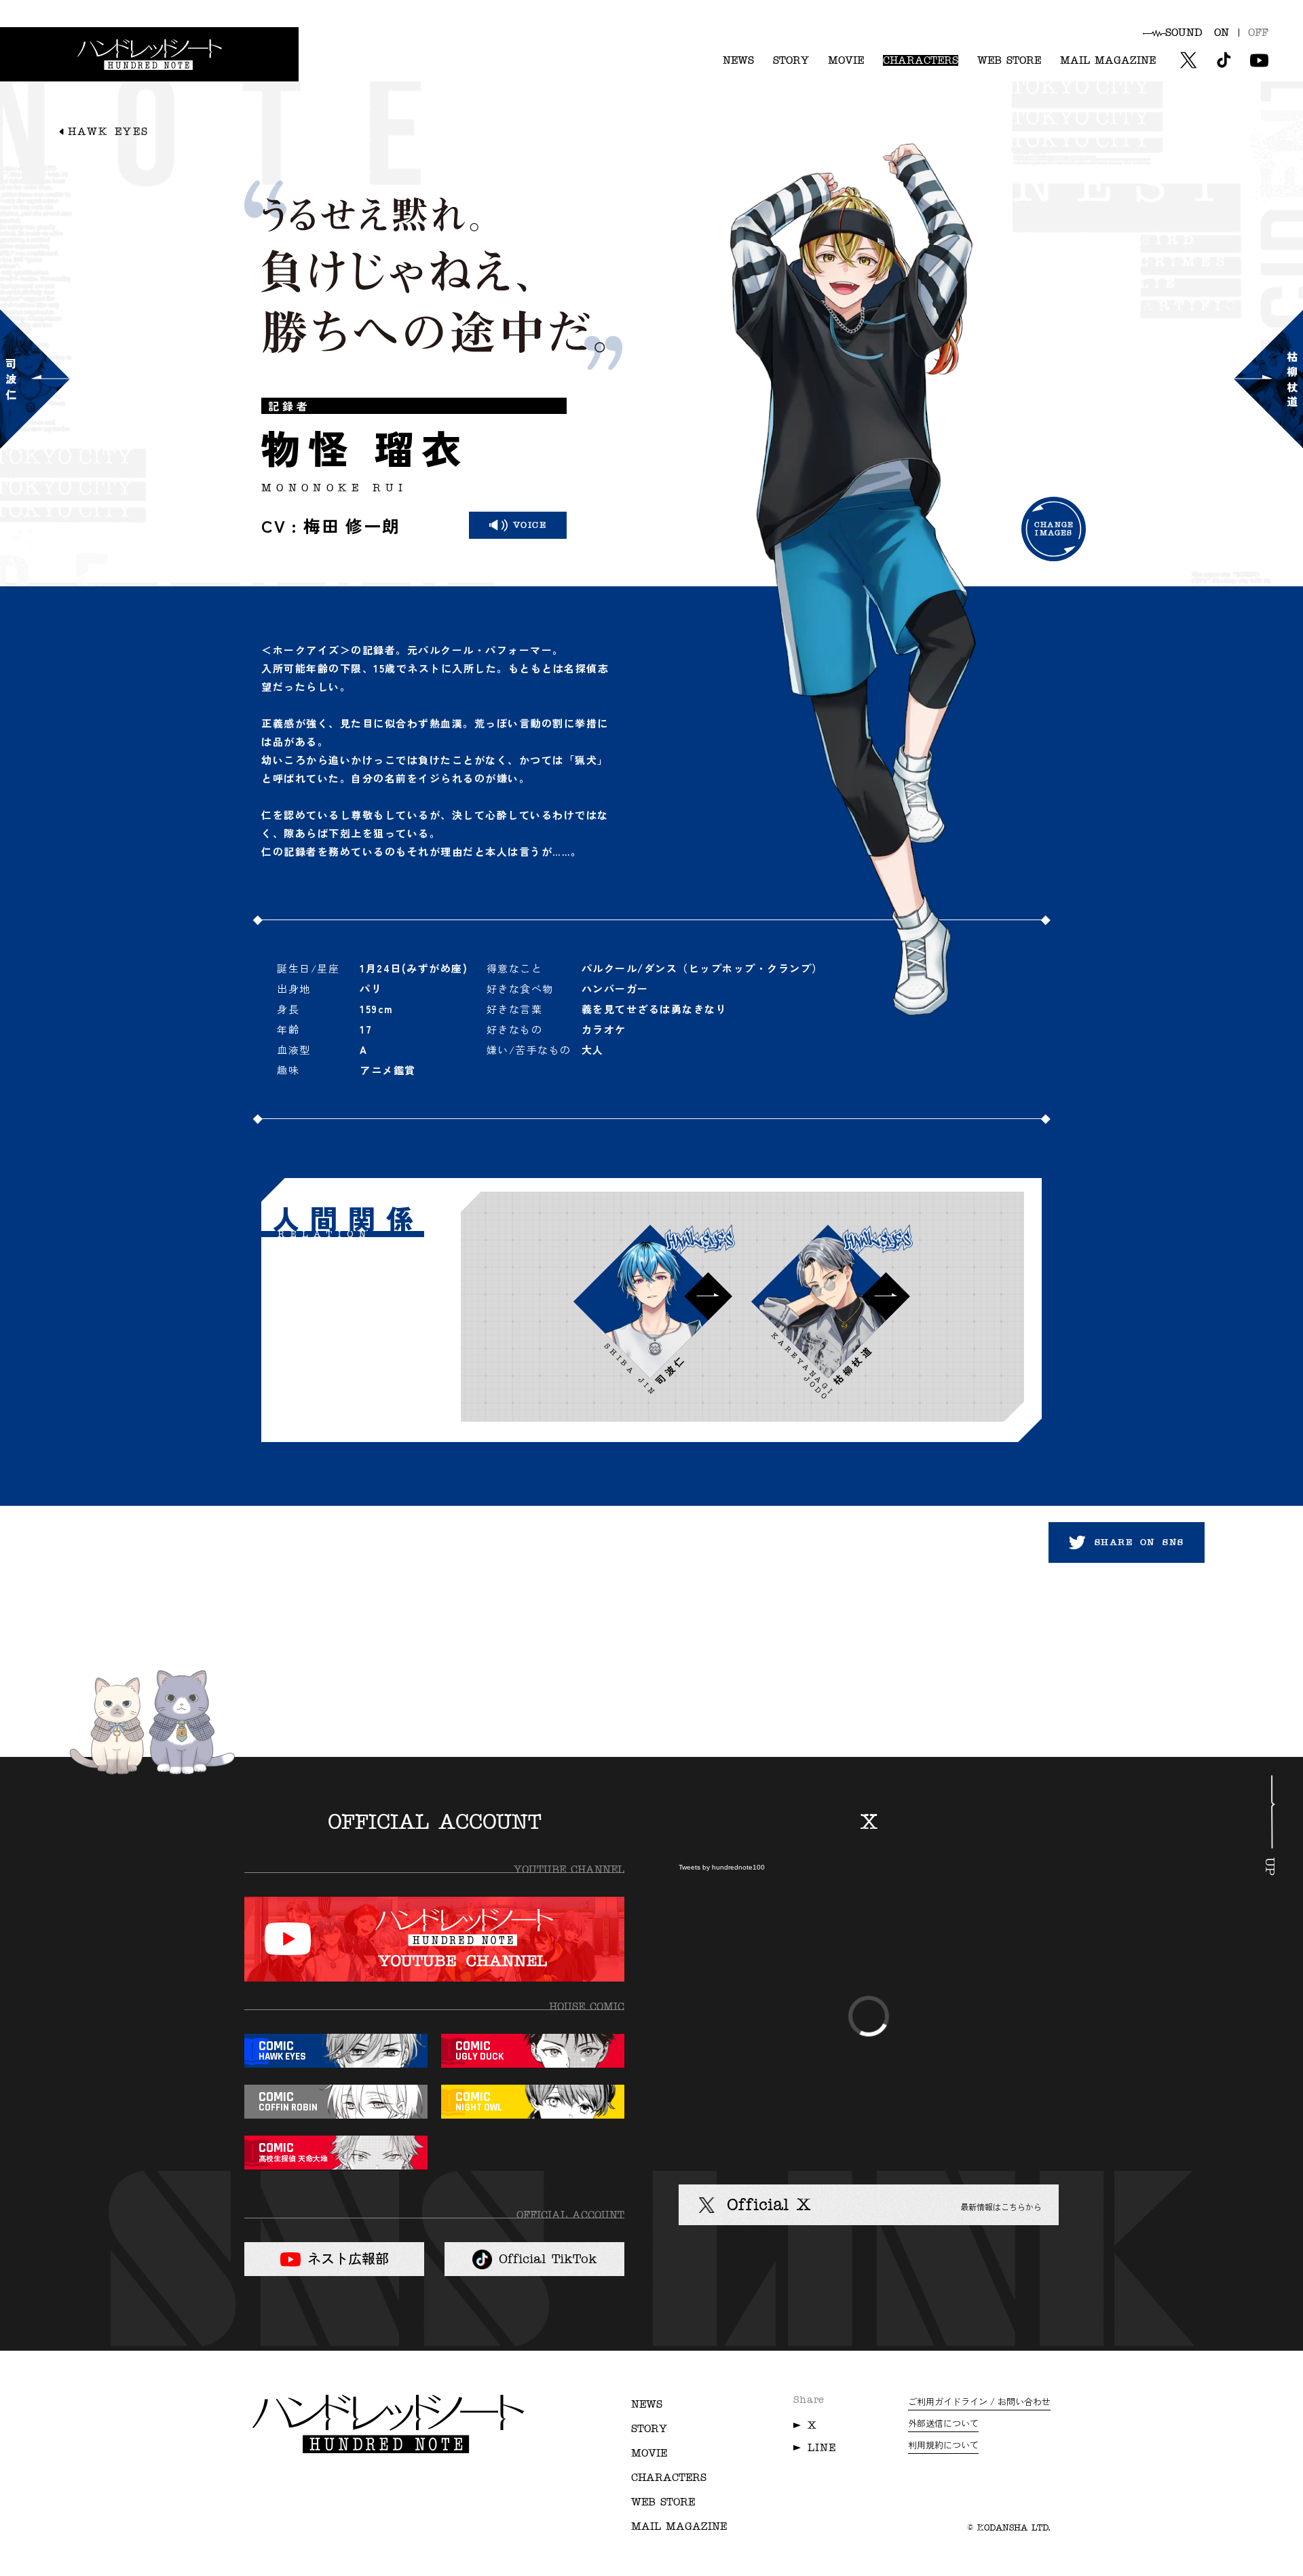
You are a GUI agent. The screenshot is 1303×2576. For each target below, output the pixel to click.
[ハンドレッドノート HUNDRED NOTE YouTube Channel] (434, 1939)
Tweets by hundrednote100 (722, 1868)
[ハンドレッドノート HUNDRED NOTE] (149, 54)
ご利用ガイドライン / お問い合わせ (979, 2401)
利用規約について (943, 2445)
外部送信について (943, 2423)
